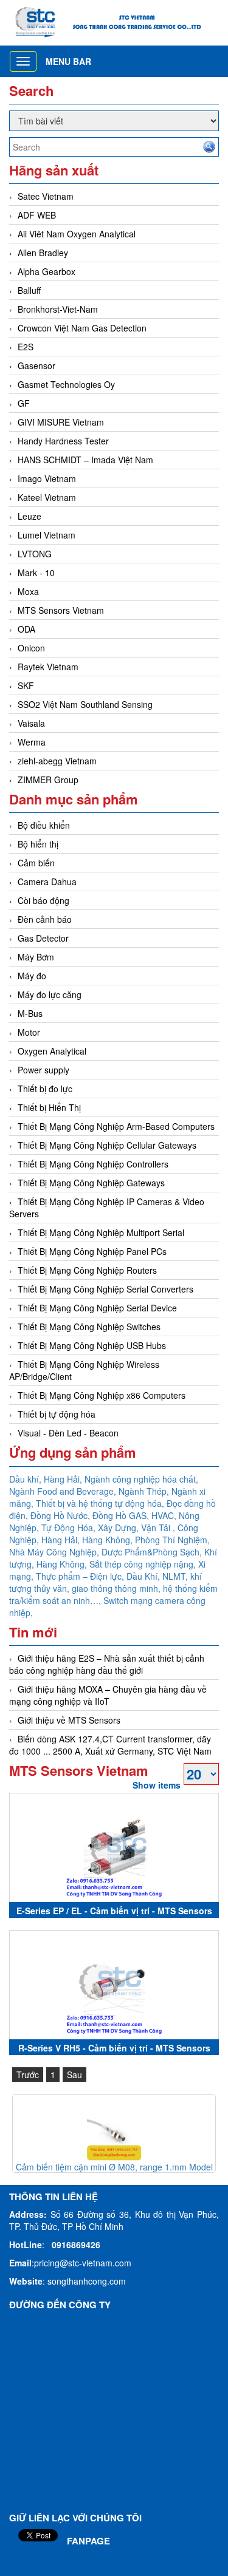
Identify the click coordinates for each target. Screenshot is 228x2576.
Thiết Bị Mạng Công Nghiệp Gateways (91, 1183)
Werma (32, 742)
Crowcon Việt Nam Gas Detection (82, 328)
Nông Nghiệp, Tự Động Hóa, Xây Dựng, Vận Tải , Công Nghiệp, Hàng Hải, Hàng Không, (104, 1528)
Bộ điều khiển (44, 825)
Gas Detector (43, 938)
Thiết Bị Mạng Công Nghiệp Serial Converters (105, 1289)
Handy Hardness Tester (63, 441)
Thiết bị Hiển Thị (49, 1107)
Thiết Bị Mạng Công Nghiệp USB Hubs (92, 1345)
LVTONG (35, 554)
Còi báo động (43, 900)
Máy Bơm (36, 957)
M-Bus (30, 1013)
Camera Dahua (47, 882)
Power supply (43, 1070)
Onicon (31, 648)
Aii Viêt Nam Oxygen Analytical (77, 234)
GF (24, 403)
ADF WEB (37, 215)
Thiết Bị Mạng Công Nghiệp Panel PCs (92, 1251)
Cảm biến (36, 863)
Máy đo (32, 976)
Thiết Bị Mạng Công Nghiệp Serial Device (97, 1308)
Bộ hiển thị (38, 844)
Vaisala (31, 723)
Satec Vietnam (46, 196)
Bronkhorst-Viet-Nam (58, 309)
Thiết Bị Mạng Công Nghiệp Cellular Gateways (107, 1145)
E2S (26, 347)
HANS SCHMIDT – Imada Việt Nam (85, 460)
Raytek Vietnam (48, 667)
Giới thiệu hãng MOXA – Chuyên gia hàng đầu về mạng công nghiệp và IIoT (108, 1695)
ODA (26, 629)
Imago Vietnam (47, 478)
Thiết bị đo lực (45, 1089)
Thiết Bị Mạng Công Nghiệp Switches (89, 1327)
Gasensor (36, 365)
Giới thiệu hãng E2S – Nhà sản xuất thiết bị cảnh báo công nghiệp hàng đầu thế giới (107, 1664)
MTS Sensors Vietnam (61, 610)
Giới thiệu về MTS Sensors (69, 1720)
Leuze (29, 516)
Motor (29, 1032)
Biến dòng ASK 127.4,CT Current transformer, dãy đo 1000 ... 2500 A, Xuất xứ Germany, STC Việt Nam (110, 1745)
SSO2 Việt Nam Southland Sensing (85, 704)
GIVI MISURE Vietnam (61, 422)
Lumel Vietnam (47, 535)
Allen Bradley (43, 253)
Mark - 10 (36, 573)
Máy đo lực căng (50, 994)
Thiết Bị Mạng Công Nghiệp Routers (87, 1270)
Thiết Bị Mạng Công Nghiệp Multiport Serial (101, 1232)
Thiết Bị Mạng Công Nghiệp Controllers (93, 1164)
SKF (26, 685)
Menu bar (68, 61)
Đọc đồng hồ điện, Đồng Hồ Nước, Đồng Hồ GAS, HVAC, (112, 1509)
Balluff (29, 290)
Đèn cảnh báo (45, 919)
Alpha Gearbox (47, 271)
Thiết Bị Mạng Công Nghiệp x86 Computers (102, 1395)
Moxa (28, 591)
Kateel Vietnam (47, 497)
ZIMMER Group (48, 780)
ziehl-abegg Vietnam (57, 761)
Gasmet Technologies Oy (66, 384)
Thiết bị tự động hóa (57, 1414)
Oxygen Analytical (52, 1051)
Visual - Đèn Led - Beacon (68, 1433)
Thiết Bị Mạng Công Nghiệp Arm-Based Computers (116, 1126)
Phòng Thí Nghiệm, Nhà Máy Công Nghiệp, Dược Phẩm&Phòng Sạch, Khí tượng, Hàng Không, (113, 1552)
